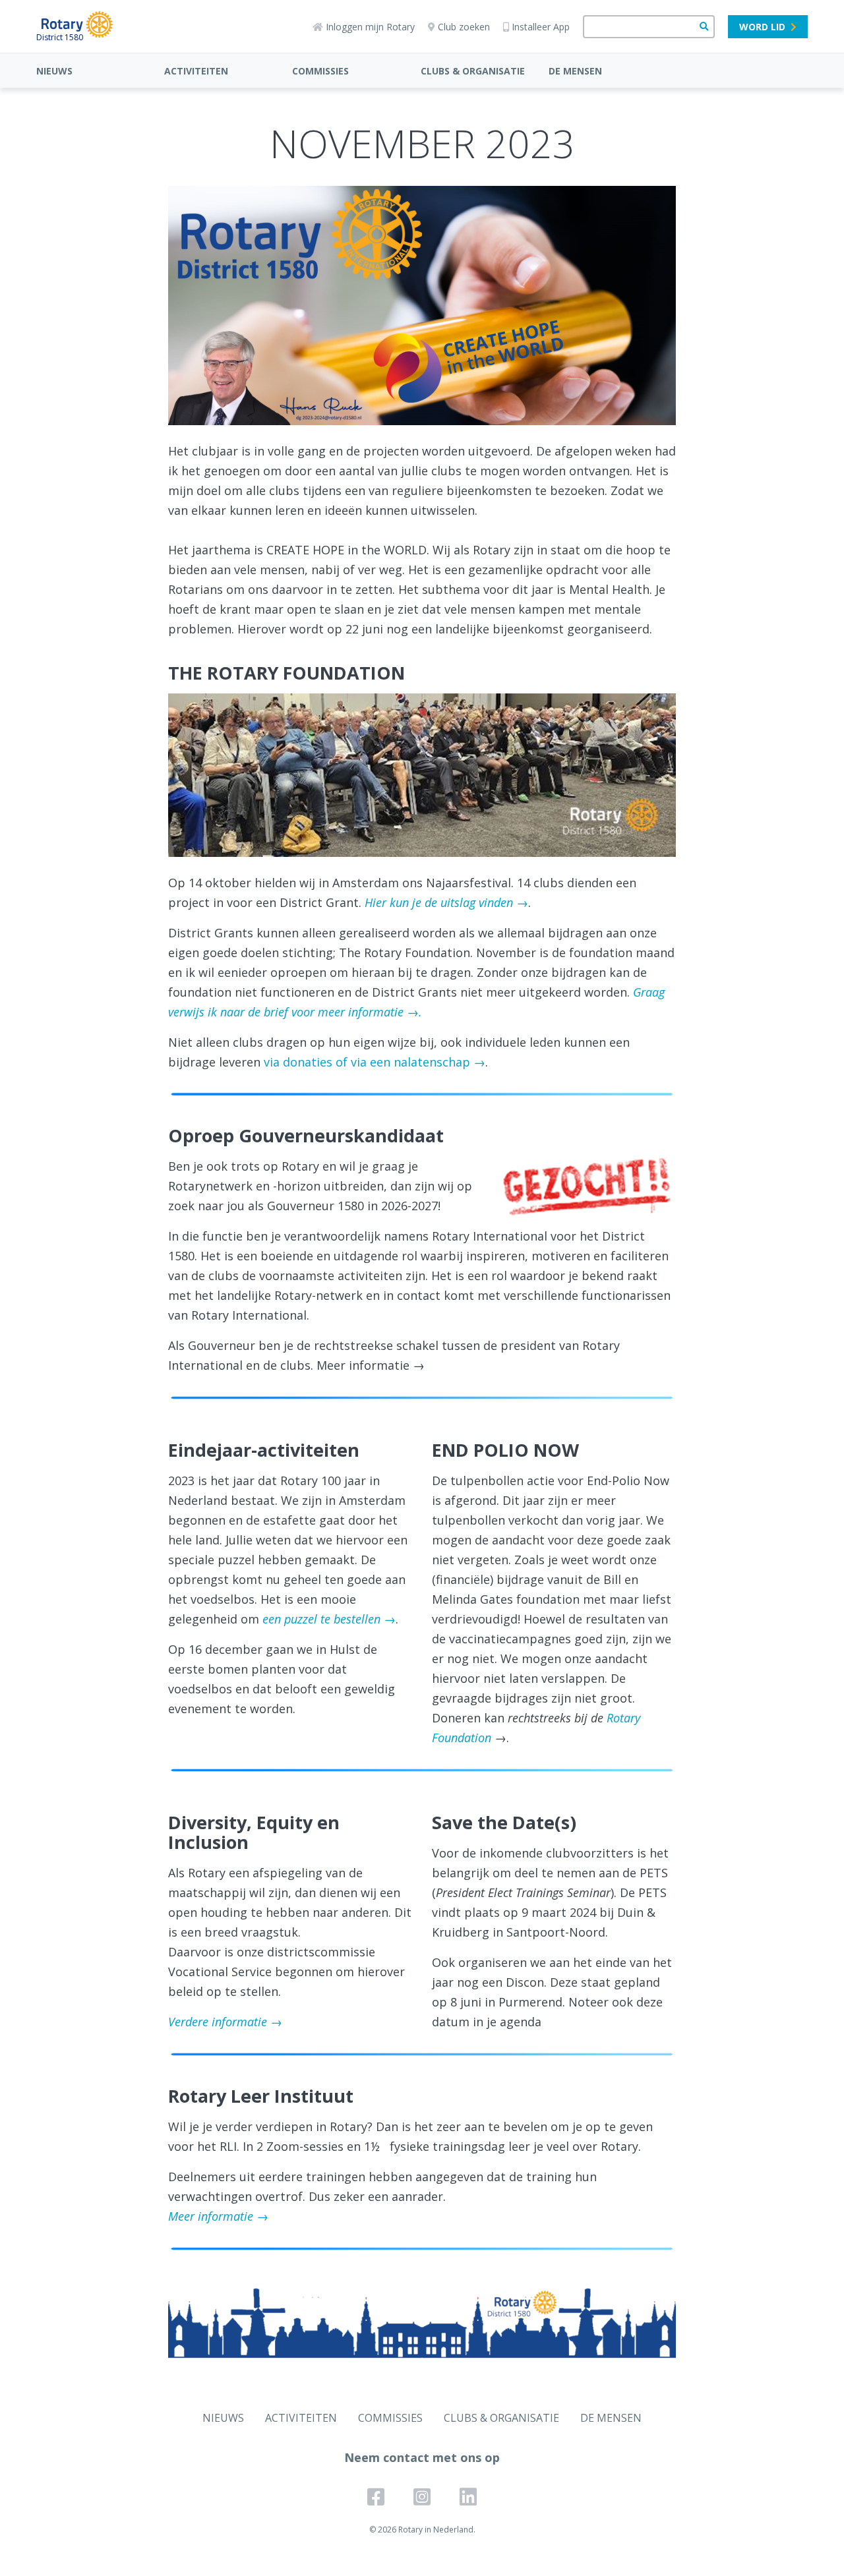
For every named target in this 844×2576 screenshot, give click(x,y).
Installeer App (541, 27)
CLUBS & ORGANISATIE (473, 71)
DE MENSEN (575, 71)
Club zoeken (464, 27)
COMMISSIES (320, 71)
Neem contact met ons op (422, 2457)
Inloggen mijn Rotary (370, 27)
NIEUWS (54, 71)
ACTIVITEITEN (196, 71)
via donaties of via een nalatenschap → (375, 1062)
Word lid (762, 27)
